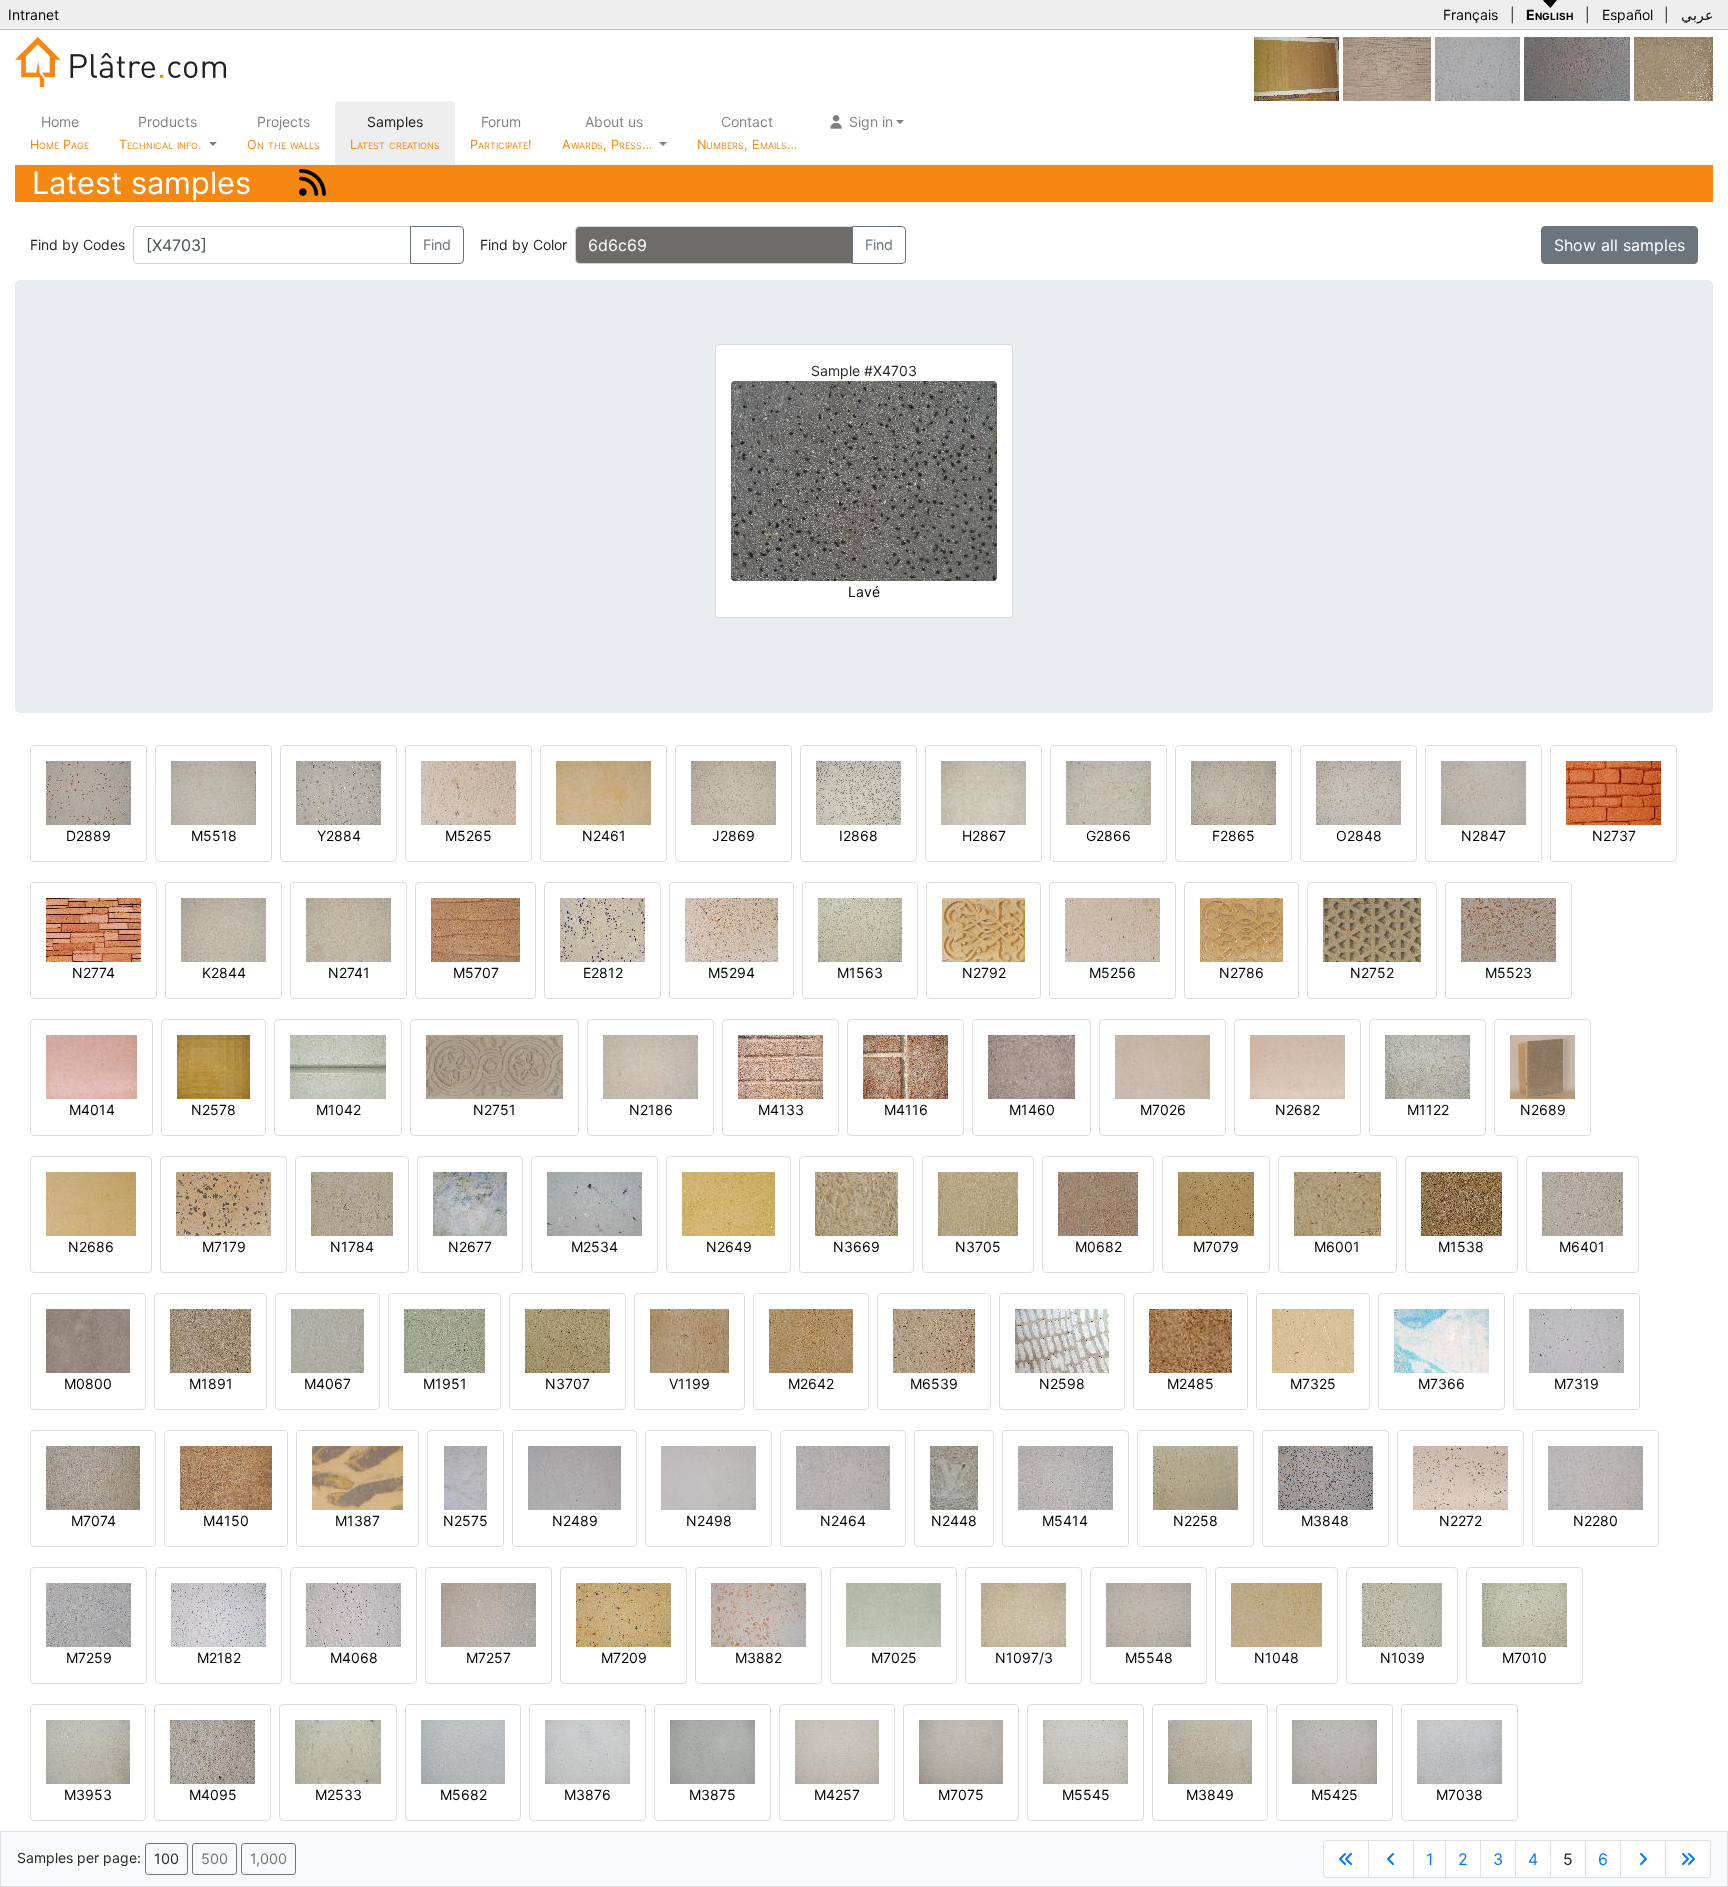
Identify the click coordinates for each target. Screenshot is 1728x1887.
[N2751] (494, 1065)
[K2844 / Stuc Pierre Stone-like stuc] (223, 928)
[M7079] (1216, 1202)
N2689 (1543, 1109)
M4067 (327, 1383)
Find (437, 244)
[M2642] (811, 1339)
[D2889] (88, 791)
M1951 (445, 1383)
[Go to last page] (1688, 1859)
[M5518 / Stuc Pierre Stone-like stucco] (213, 791)
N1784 (352, 1246)
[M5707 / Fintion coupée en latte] (475, 928)
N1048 (1276, 1657)
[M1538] (1461, 1202)
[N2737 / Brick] (1613, 791)
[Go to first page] (1346, 1859)
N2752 (1372, 972)
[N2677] (470, 1202)
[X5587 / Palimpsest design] (1387, 67)
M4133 (781, 1109)
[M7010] (1524, 1613)
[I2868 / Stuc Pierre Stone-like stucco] (858, 791)
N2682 (1297, 1109)
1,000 (268, 1858)
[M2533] (338, 1750)
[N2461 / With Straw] (603, 791)
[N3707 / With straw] (567, 1339)
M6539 (934, 1383)
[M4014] (91, 1065)
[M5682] (463, 1750)
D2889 (88, 835)
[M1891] (210, 1339)
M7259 (89, 1657)
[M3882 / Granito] (758, 1613)
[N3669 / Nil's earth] (856, 1202)
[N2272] (1460, 1476)
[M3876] (587, 1750)
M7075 (961, 1794)
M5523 (1508, 972)
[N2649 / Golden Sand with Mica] (728, 1202)
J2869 (733, 835)
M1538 (1461, 1246)
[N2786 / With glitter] (1241, 928)
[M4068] (353, 1613)
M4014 (92, 1109)
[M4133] (780, 1065)
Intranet (33, 14)
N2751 (494, 1109)
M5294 (731, 972)
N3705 (978, 1246)
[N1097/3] (1023, 1613)
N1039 (1402, 1657)
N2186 (651, 1109)
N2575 (465, 1520)
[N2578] (213, 1065)
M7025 (894, 1657)
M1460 (1032, 1109)
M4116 (906, 1109)
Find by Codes (77, 244)
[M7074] (93, 1476)
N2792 (984, 972)
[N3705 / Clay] (978, 1202)
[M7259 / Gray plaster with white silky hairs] (88, 1613)
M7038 (1459, 1794)
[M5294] (731, 928)
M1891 (211, 1383)
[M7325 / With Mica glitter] (1313, 1339)
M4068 (354, 1657)
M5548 (1149, 1657)
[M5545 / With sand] (1085, 1750)
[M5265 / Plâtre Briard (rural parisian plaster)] (468, 791)
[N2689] (1542, 1065)
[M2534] (594, 1202)
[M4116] (905, 1065)
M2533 (338, 1794)
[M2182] (218, 1613)
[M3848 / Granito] (1325, 1476)
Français (1470, 14)
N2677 (470, 1246)
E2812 (603, 972)
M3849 (1210, 1794)
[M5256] (1112, 928)
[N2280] (1595, 1476)
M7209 (624, 1657)
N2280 (1595, 1520)
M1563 (860, 972)
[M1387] (357, 1476)
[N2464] (843, 1476)
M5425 (1334, 1794)
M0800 (88, 1383)
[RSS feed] (312, 182)
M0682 (1098, 1246)
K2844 (224, 972)
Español (1627, 14)
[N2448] (954, 1476)
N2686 (91, 1246)
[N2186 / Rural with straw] (650, 1065)
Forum (501, 132)
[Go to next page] (1643, 1859)
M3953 (88, 1794)
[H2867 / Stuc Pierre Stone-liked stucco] (983, 791)
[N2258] (1195, 1476)
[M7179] (223, 1202)
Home (59, 132)
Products (160, 132)
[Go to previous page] (1391, 1859)
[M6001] (1337, 1202)
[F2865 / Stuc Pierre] (1233, 791)
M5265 (468, 835)
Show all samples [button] (1619, 245)
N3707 (567, 1383)
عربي (1697, 14)
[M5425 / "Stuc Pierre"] (1334, 1750)
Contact (747, 132)
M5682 (463, 1794)
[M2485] (1190, 1339)
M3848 (1325, 1520)
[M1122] (1427, 1065)
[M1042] (338, 1065)
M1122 (1428, 1109)
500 (214, 1858)
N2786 (1241, 972)
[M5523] (1508, 928)
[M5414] (1065, 1476)
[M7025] (893, 1613)
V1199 (689, 1383)
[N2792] (983, 928)
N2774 (93, 972)
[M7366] (1441, 1339)
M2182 (219, 1657)
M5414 (1065, 1520)
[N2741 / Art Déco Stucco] (348, 928)
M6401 (1582, 1246)
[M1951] (444, 1339)
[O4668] (1296, 67)
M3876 (587, 1794)
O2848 (1359, 835)
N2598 (1062, 1383)
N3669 (856, 1246)
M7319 (1576, 1383)
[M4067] (327, 1339)
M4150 (226, 1520)
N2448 (954, 1520)
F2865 (1233, 835)
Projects (283, 132)
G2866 (1108, 835)
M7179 (224, 1246)
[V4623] (1673, 67)
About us (609, 132)
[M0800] (88, 1339)
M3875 (712, 1794)
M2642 (811, 1383)
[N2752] (1372, 928)
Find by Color (523, 244)
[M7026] (1162, 1065)
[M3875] (712, 1750)
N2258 (1195, 1520)
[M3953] (88, 1750)
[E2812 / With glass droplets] (602, 928)
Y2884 (339, 835)
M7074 (93, 1520)
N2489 (575, 1520)
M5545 (1086, 1794)
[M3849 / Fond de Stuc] (1210, 1750)
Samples (395, 132)
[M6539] (934, 1339)
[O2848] (1358, 791)
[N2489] (574, 1476)
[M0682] (1098, 1202)
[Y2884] (338, 791)
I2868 (858, 835)
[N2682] (1297, 1065)
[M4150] (226, 1476)
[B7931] (1577, 67)
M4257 (837, 1794)
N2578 (213, 1109)
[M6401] (1582, 1202)
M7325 (1313, 1383)
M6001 (1337, 1246)
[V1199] (689, 1339)
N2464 (843, 1520)
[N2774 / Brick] (93, 928)
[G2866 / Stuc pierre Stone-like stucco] (1108, 791)
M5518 (214, 835)
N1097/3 (1024, 1657)
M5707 (476, 972)
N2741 (349, 972)
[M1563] (860, 928)
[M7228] (1477, 67)
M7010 (1524, 1657)
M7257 (488, 1657)
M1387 (357, 1520)
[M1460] (1031, 1065)
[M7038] (1459, 1750)
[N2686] (91, 1202)
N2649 (729, 1246)
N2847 (1483, 835)
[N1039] (1402, 1613)
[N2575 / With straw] (465, 1476)
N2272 (1460, 1520)
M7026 (1163, 1109)
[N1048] (1276, 1613)
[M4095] (212, 1750)
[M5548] (1148, 1613)
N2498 (709, 1520)
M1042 (338, 1109)
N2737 (1614, 835)
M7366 (1441, 1383)
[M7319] (1576, 1339)
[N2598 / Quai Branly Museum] (1062, 1339)
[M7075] (961, 1750)
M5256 (1112, 972)
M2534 (594, 1246)
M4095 (213, 1794)
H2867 (984, 835)
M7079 (1216, 1246)
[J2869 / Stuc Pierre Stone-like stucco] (733, 791)
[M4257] (837, 1750)
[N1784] (352, 1202)
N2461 (604, 835)
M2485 (1190, 1383)
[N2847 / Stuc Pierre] (1483, 791)
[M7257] (488, 1613)
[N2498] (708, 1476)
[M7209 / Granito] (623, 1613)
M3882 (758, 1657)
